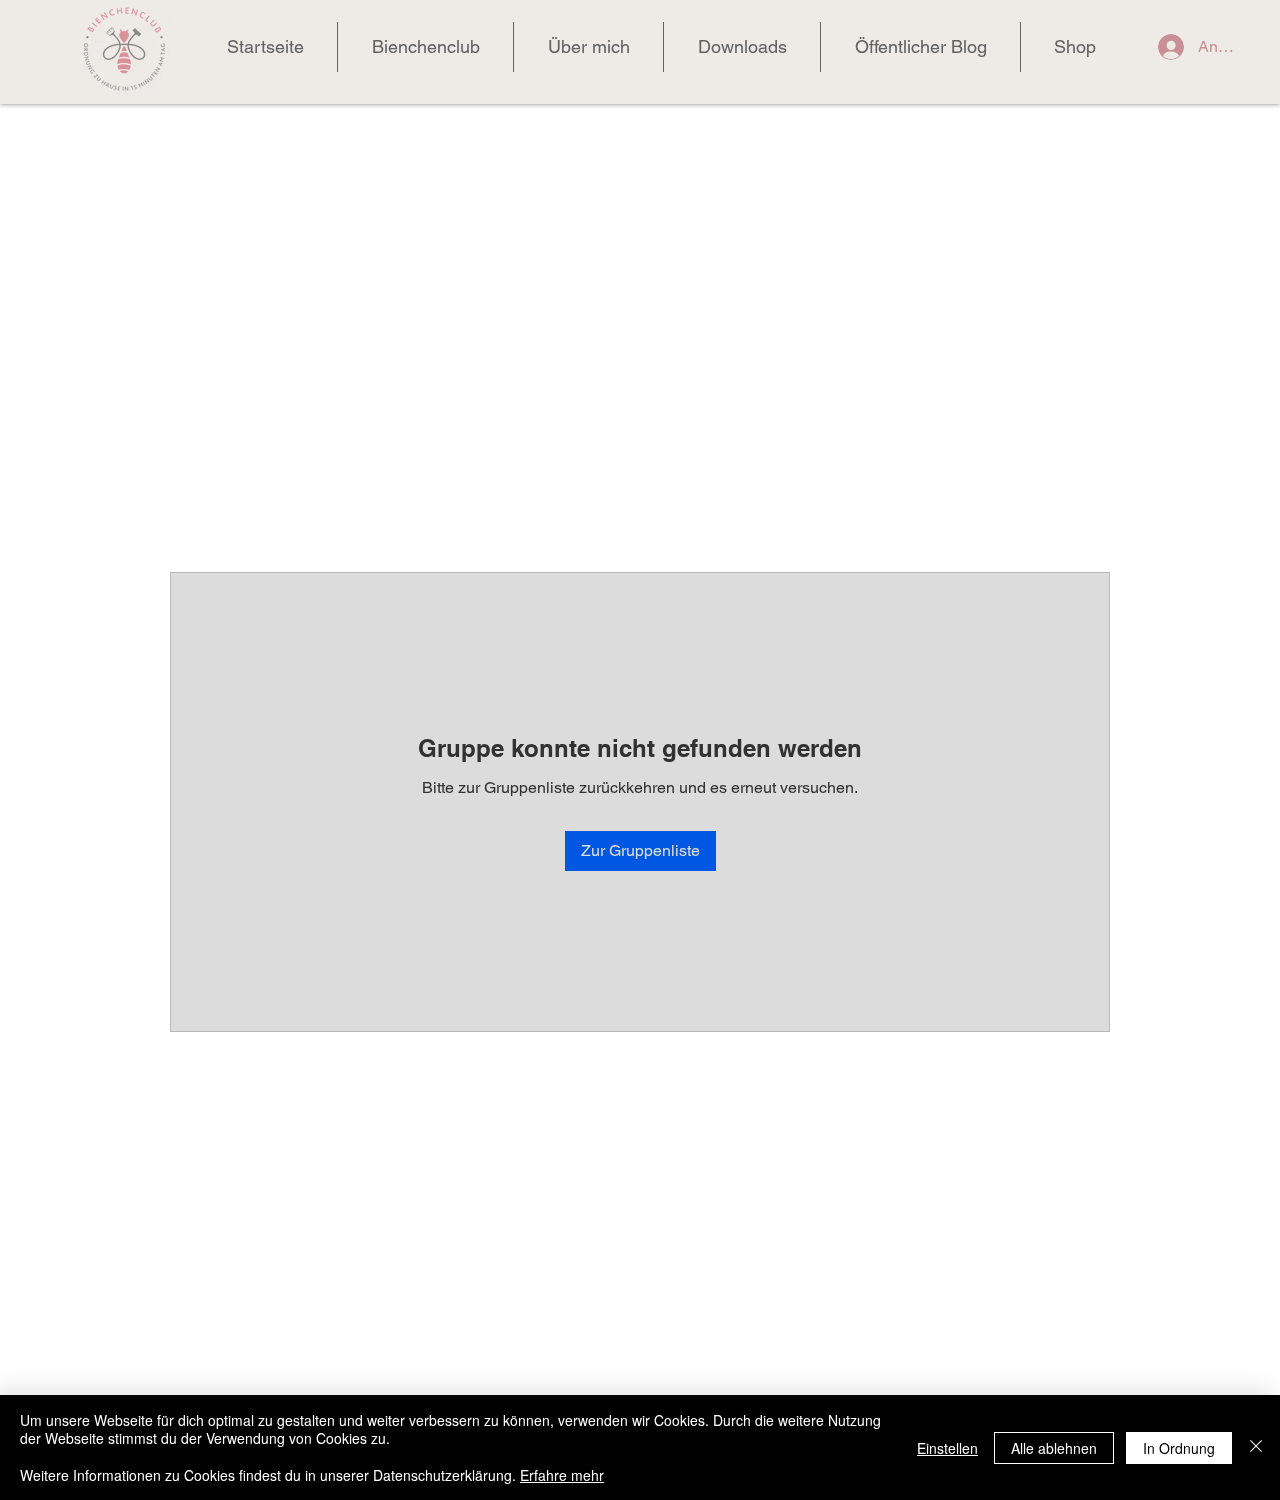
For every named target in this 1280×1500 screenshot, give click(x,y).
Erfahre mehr (562, 1475)
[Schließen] (1256, 1447)
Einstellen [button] (947, 1448)
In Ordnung (1179, 1448)
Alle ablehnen (1054, 1448)
